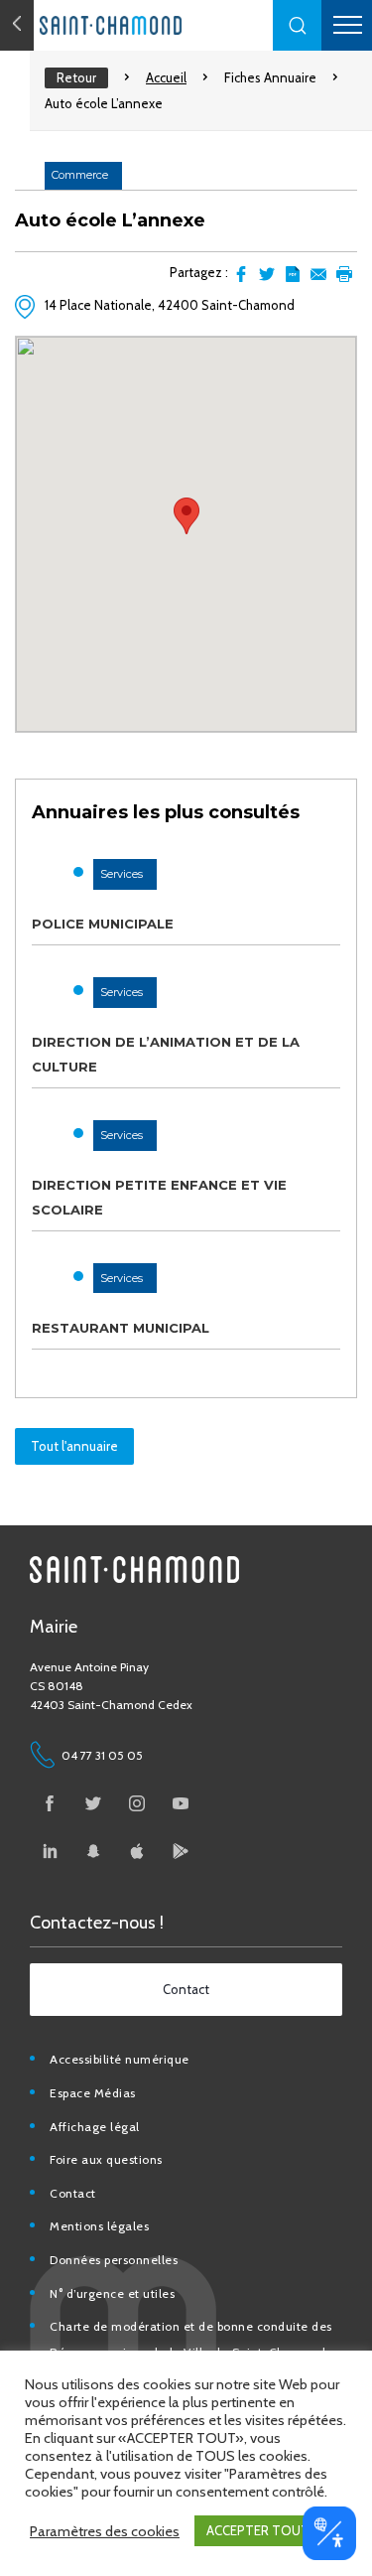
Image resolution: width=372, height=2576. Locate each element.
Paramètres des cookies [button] (105, 2531)
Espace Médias (93, 2093)
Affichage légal (95, 2127)
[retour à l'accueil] (149, 25)
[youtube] (181, 1803)
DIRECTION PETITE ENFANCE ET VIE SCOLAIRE (159, 1197)
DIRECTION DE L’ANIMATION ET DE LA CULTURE (166, 1054)
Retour (76, 77)
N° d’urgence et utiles (112, 2293)
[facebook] (50, 1803)
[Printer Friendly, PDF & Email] (293, 274)
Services (122, 874)
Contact (73, 2193)
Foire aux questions (106, 2159)
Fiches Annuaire (270, 77)
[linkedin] (50, 1851)
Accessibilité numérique (120, 2059)
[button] (298, 25)
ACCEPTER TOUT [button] (258, 2530)
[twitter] (93, 1803)
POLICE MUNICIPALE (103, 924)
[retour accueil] (17, 25)
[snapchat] (93, 1851)
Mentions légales (99, 2226)
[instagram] (137, 1803)
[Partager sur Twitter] (267, 274)
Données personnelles (114, 2260)
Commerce (80, 175)
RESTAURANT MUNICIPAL (121, 1328)
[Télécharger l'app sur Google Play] (181, 1851)
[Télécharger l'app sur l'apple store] (137, 1851)
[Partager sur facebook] (241, 274)
